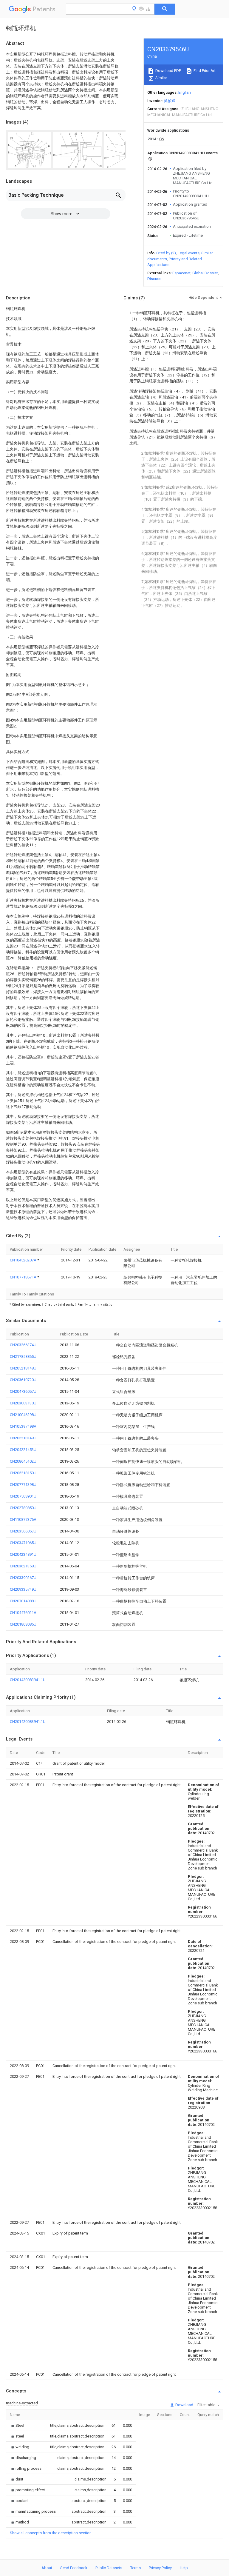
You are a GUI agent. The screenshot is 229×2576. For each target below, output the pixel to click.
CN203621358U (23, 1566)
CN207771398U (23, 1485)
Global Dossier (205, 273)
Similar (161, 78)
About (47, 2568)
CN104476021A (23, 1613)
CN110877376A (23, 1519)
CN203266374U (23, 1345)
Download (184, 2405)
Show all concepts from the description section (51, 2533)
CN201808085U (23, 1624)
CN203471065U (23, 1543)
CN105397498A (23, 1426)
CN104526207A (24, 1260)
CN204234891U (23, 1554)
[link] (17, 2425)
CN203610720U (23, 1380)
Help (184, 2568)
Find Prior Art (204, 71)
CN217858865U (23, 1357)
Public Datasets (109, 2568)
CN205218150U (23, 1473)
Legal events (189, 253)
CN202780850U (23, 1508)
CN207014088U (23, 1601)
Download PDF (168, 71)
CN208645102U (23, 1461)
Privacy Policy (160, 2568)
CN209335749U (23, 1589)
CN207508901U (23, 1496)
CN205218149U (23, 1438)
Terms (136, 2568)
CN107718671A (24, 1277)
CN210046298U (23, 1415)
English (185, 92)
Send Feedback (74, 2568)
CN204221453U (23, 1450)
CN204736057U (23, 1391)
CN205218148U (23, 1368)
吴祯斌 (170, 101)
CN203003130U (23, 1403)
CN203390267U (23, 1578)
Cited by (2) (166, 253)
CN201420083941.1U (28, 1680)
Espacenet (181, 273)
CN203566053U (23, 1531)
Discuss (154, 279)
